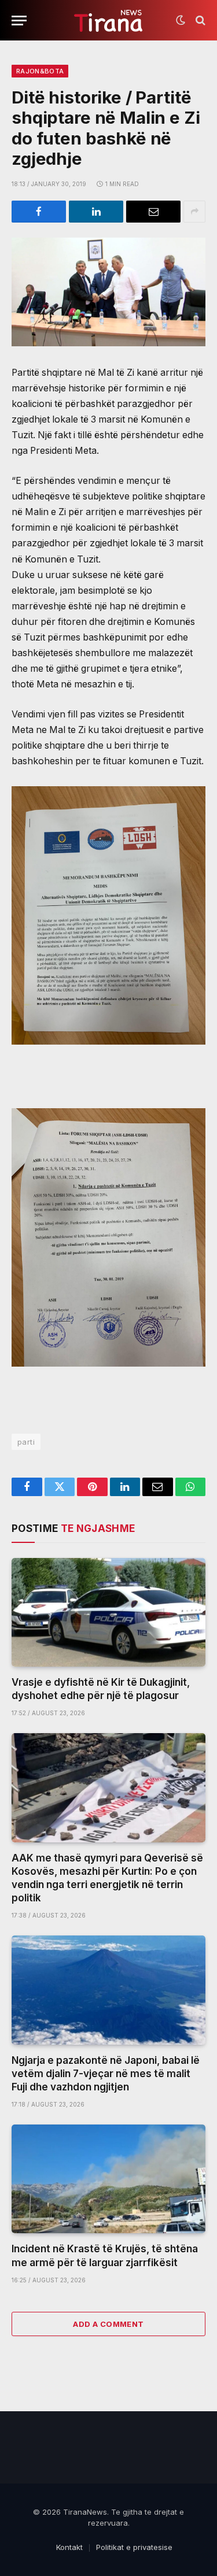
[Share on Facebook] (39, 212)
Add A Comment (108, 2324)
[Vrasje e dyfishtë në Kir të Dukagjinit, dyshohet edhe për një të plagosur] (108, 1612)
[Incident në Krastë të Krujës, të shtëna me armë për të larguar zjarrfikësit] (108, 2179)
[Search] (199, 21)
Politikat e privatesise (134, 2547)
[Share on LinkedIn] (96, 212)
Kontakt (69, 2547)
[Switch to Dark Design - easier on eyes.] (181, 20)
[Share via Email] (153, 212)
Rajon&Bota (40, 71)
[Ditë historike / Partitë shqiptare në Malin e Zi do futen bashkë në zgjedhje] (108, 292)
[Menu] (19, 21)
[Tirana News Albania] (108, 21)
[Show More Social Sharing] (194, 212)
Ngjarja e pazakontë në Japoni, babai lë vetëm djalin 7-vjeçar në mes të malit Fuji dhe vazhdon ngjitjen (106, 2074)
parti (26, 1442)
